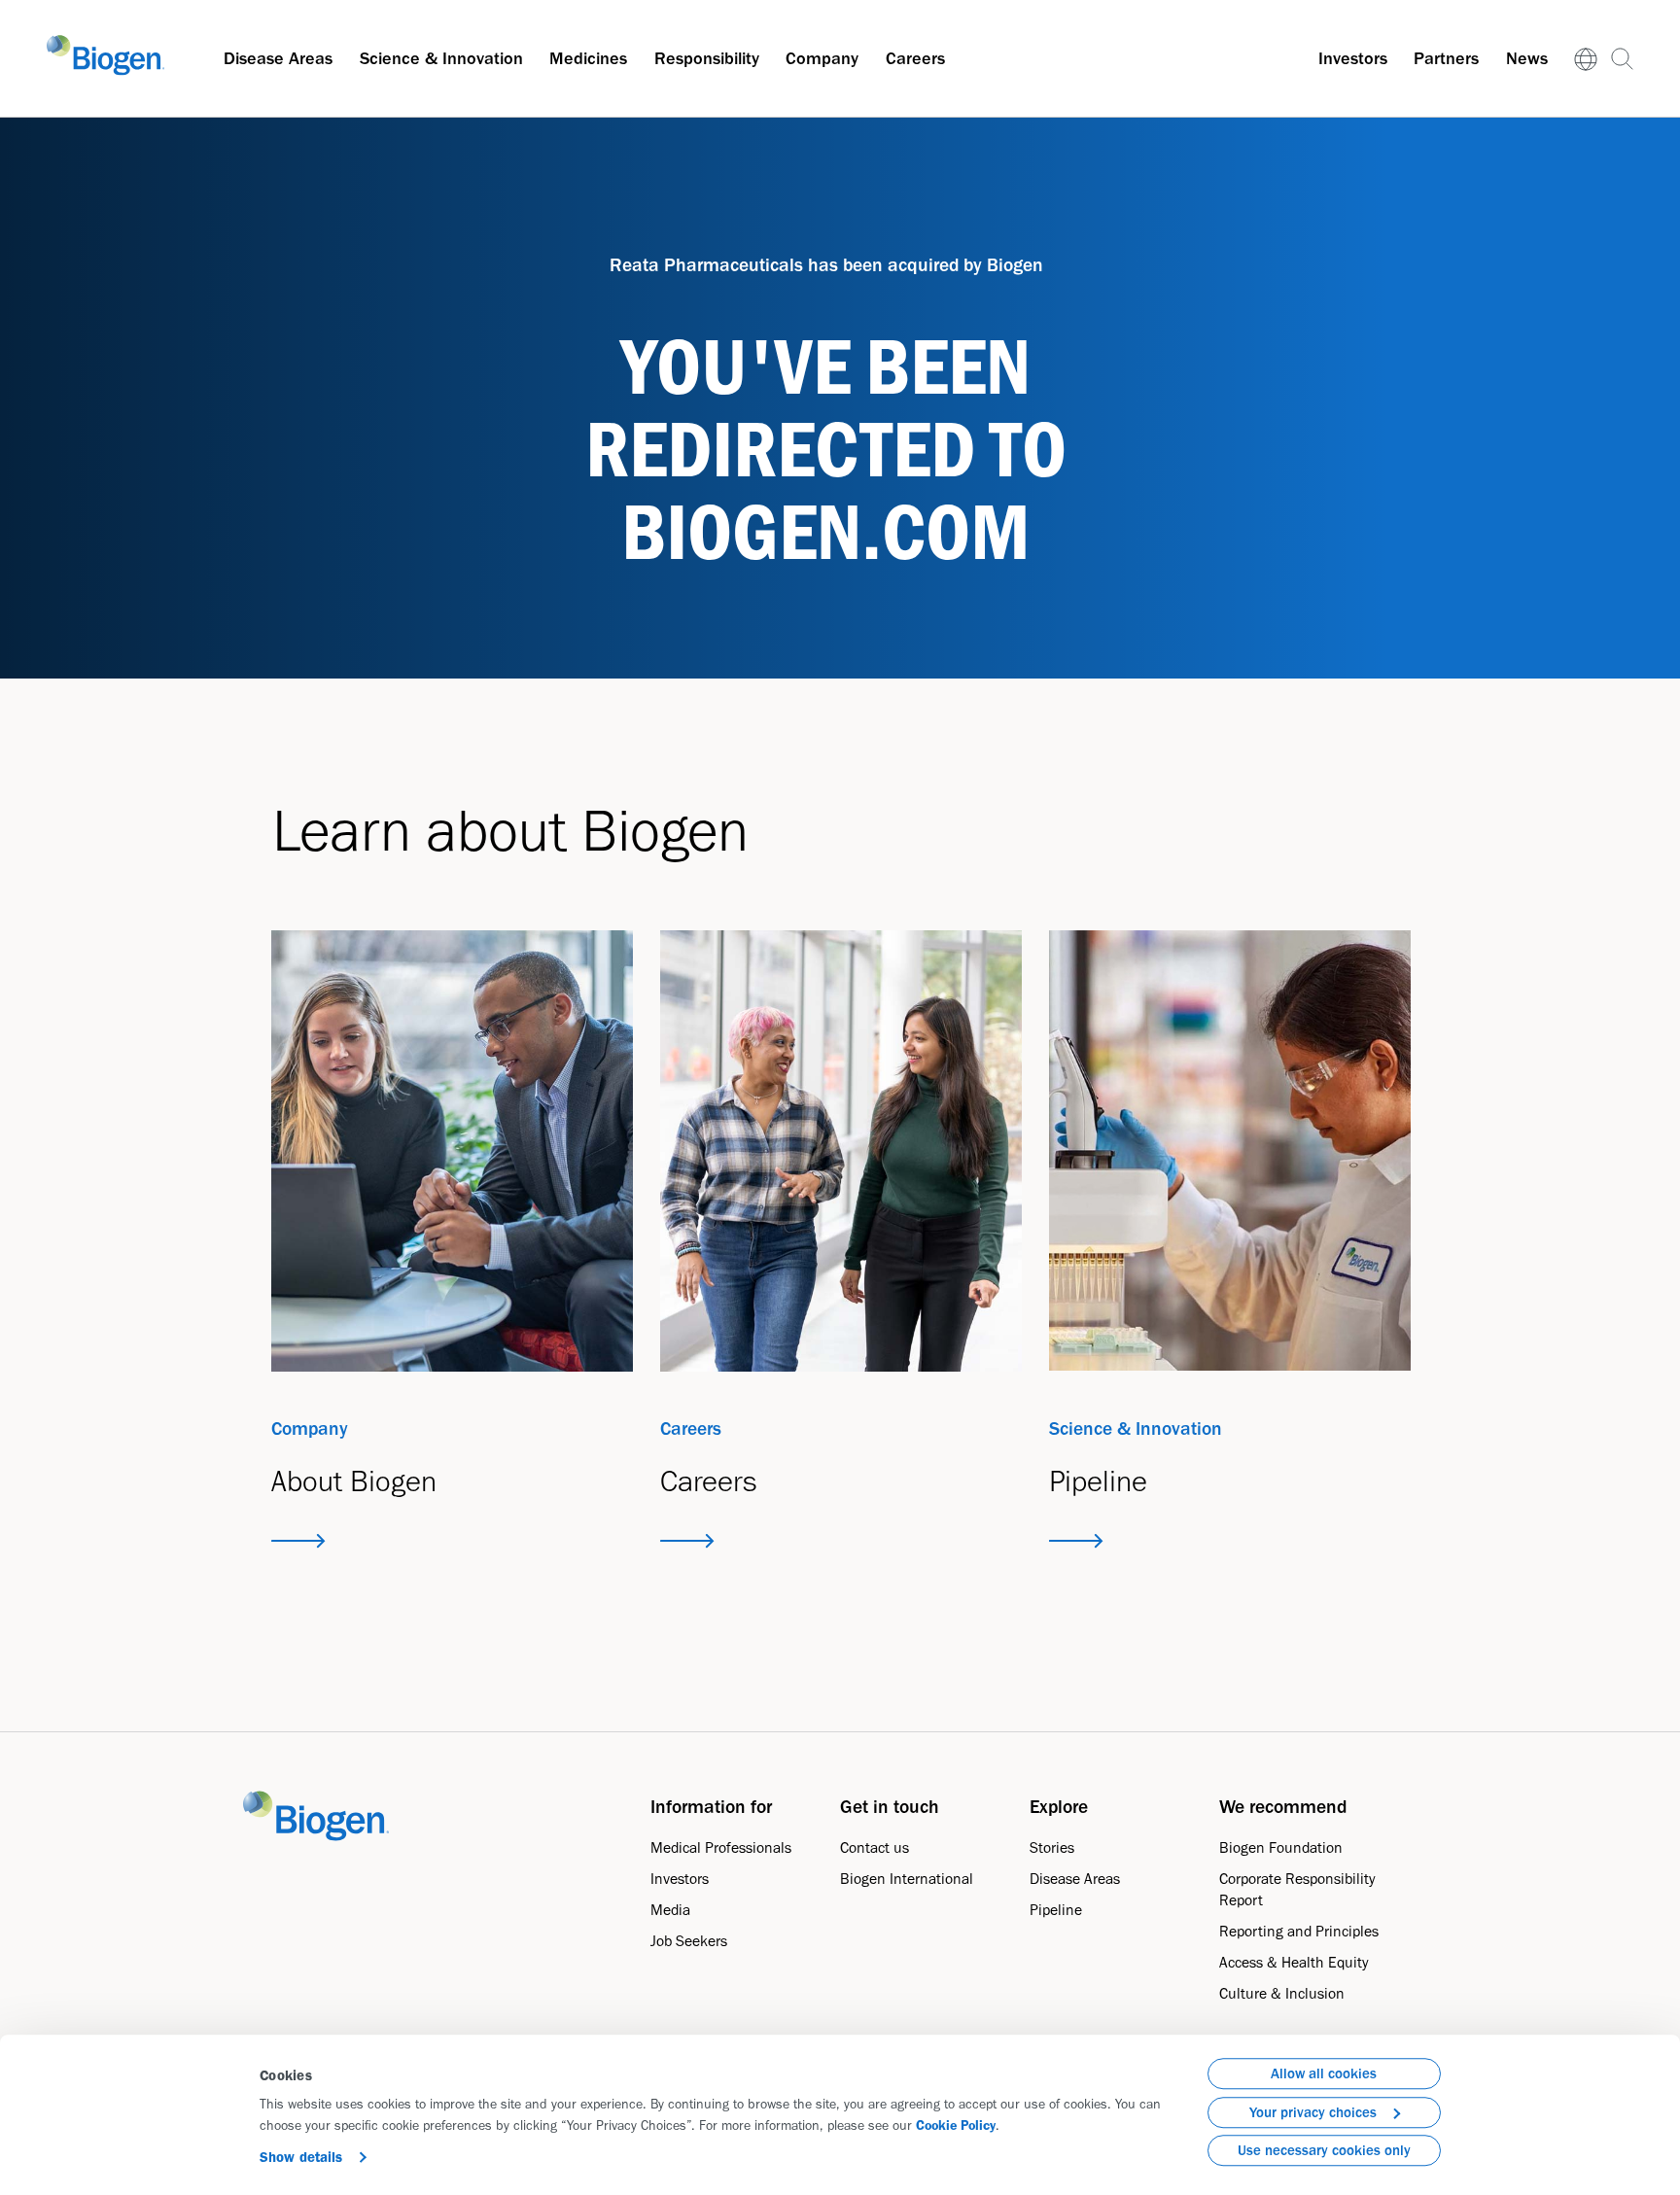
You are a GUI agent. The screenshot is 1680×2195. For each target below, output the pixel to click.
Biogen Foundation (1281, 1847)
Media (670, 1910)
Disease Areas (278, 58)
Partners (1446, 58)
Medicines (588, 58)
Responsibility (707, 58)
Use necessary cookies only (1324, 2150)
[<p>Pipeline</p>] (1230, 1151)
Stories (1052, 1847)
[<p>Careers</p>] (841, 1151)
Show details (301, 2157)
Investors (1353, 58)
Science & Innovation (441, 58)
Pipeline (1056, 1910)
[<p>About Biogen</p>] (453, 1151)
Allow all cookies (1324, 2073)
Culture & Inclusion (1282, 1993)
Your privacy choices (1313, 2112)
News (1527, 58)
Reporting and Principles (1299, 1931)
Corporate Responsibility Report (1297, 1889)
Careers (915, 58)
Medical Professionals (721, 1847)
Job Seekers (689, 1941)
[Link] (1586, 59)
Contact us (875, 1847)
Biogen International (907, 1879)
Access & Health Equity (1294, 1962)
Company (822, 58)
